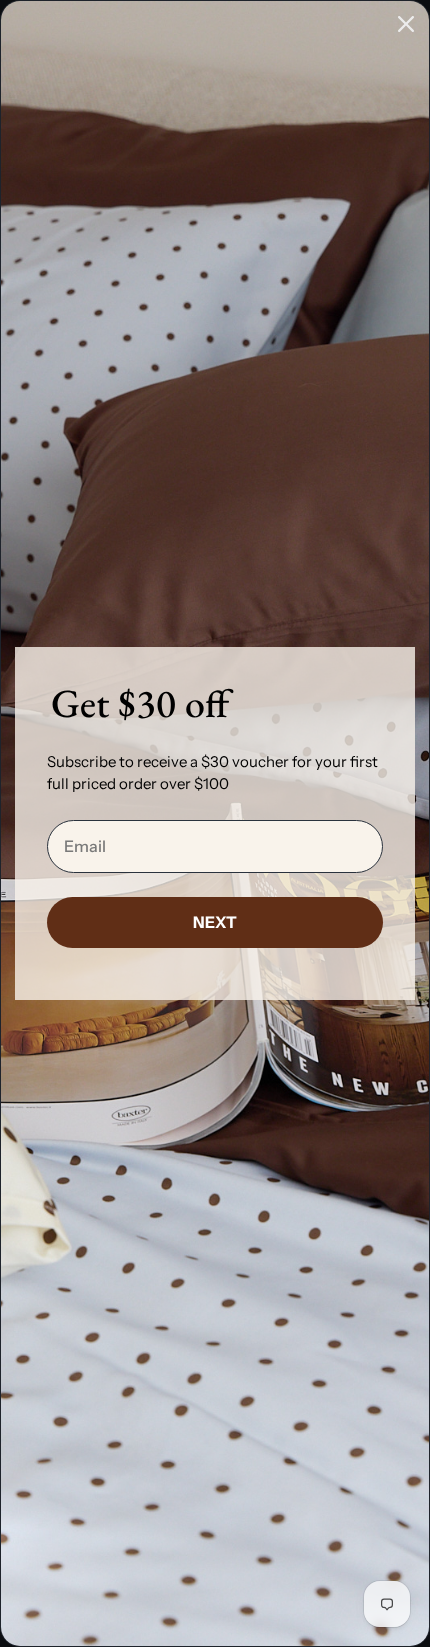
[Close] (406, 24)
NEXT (215, 922)
